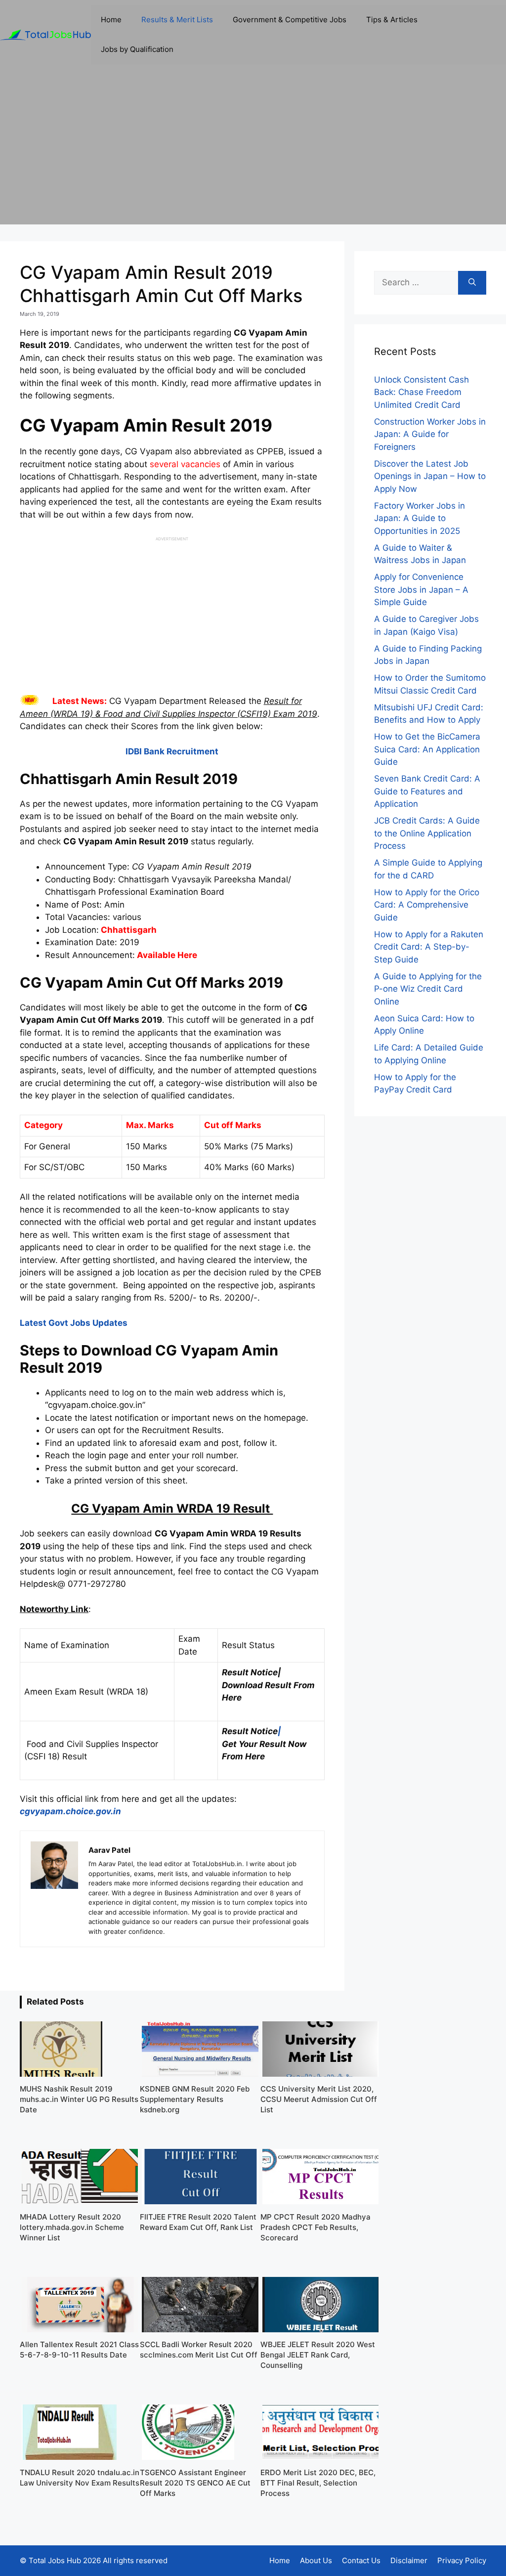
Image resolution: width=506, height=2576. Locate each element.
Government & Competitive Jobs (290, 20)
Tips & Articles (392, 20)
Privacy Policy (462, 2560)
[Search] (472, 283)
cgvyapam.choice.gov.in (70, 1811)
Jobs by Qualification (137, 49)
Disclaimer (409, 2560)
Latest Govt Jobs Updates (74, 1323)
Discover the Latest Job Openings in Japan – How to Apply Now (430, 476)
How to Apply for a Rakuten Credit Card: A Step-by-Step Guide (429, 947)
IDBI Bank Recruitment (172, 751)
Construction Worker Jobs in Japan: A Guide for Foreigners (430, 434)
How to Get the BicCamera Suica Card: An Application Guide (427, 749)
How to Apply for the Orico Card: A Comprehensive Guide (427, 905)
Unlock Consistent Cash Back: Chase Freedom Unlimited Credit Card (422, 392)
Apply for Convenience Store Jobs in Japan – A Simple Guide (421, 589)
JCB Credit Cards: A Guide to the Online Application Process (427, 833)
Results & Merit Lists (177, 20)
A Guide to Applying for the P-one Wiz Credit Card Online (428, 989)
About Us (316, 2560)
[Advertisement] (253, 155)
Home (111, 20)
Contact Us (361, 2560)
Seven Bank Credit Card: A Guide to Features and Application (427, 791)
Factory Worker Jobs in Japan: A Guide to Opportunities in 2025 (420, 518)
